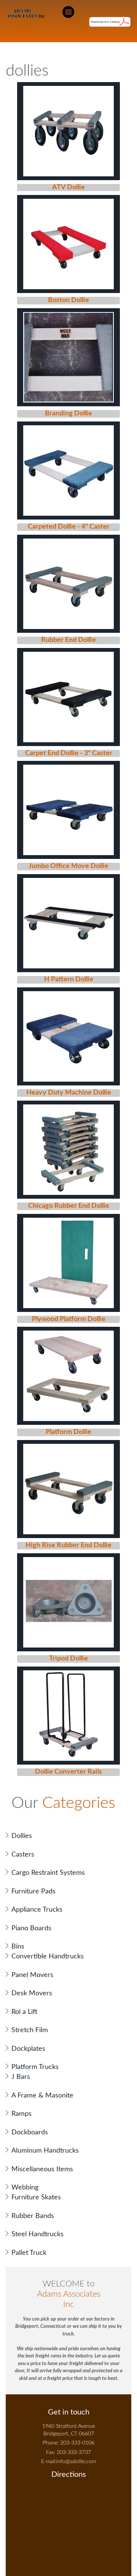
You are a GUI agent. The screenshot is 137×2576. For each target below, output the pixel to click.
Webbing (25, 2188)
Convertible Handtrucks (48, 1957)
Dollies (22, 1836)
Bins (18, 1947)
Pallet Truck (29, 2253)
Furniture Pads (33, 1892)
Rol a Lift (24, 2012)
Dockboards (30, 2132)
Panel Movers (32, 1975)
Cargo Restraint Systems (48, 1873)
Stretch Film (30, 2030)
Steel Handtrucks (37, 2234)
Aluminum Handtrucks (45, 2151)
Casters (23, 1855)
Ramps (22, 2114)
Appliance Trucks (37, 1910)
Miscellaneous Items (42, 2169)
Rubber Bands (33, 2216)
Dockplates (28, 2049)
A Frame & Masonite (42, 2096)
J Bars (21, 2077)
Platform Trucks (35, 2067)
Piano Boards (31, 1928)
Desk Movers (32, 1993)
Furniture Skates (36, 2197)
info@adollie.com (76, 2462)
